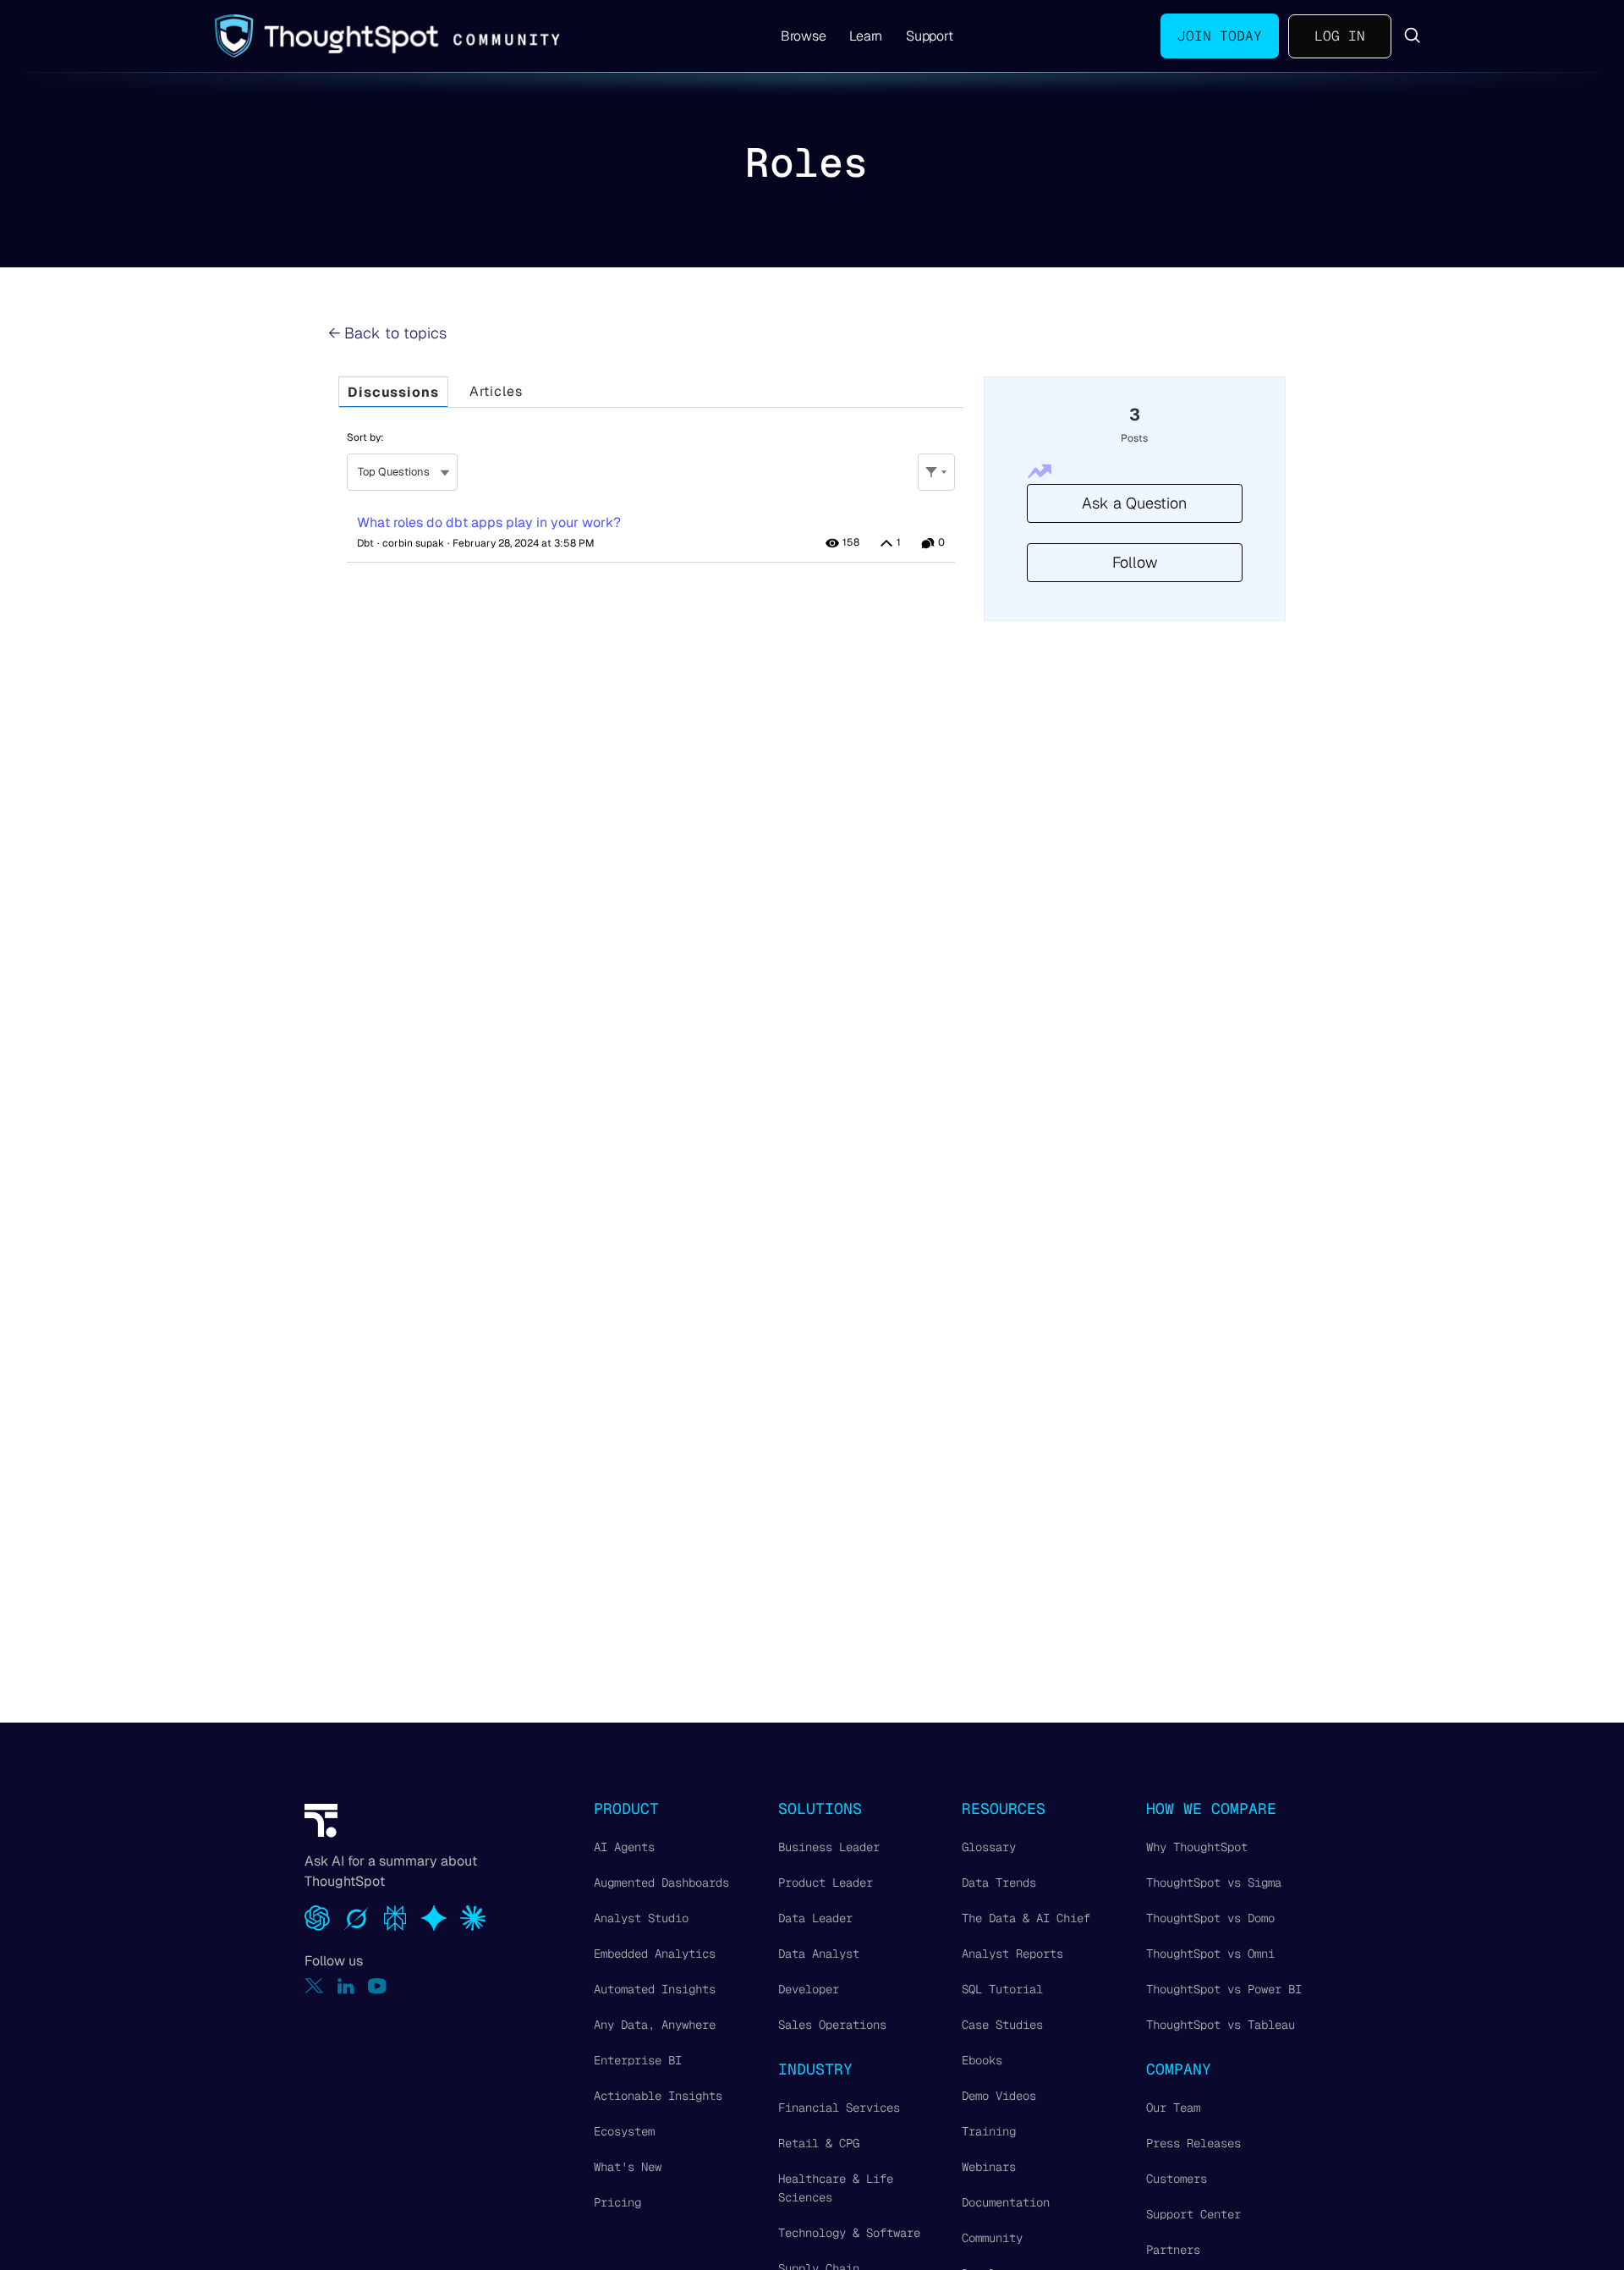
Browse (804, 36)
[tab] (393, 392)
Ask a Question (1134, 503)
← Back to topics (387, 333)
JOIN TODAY (1220, 36)
